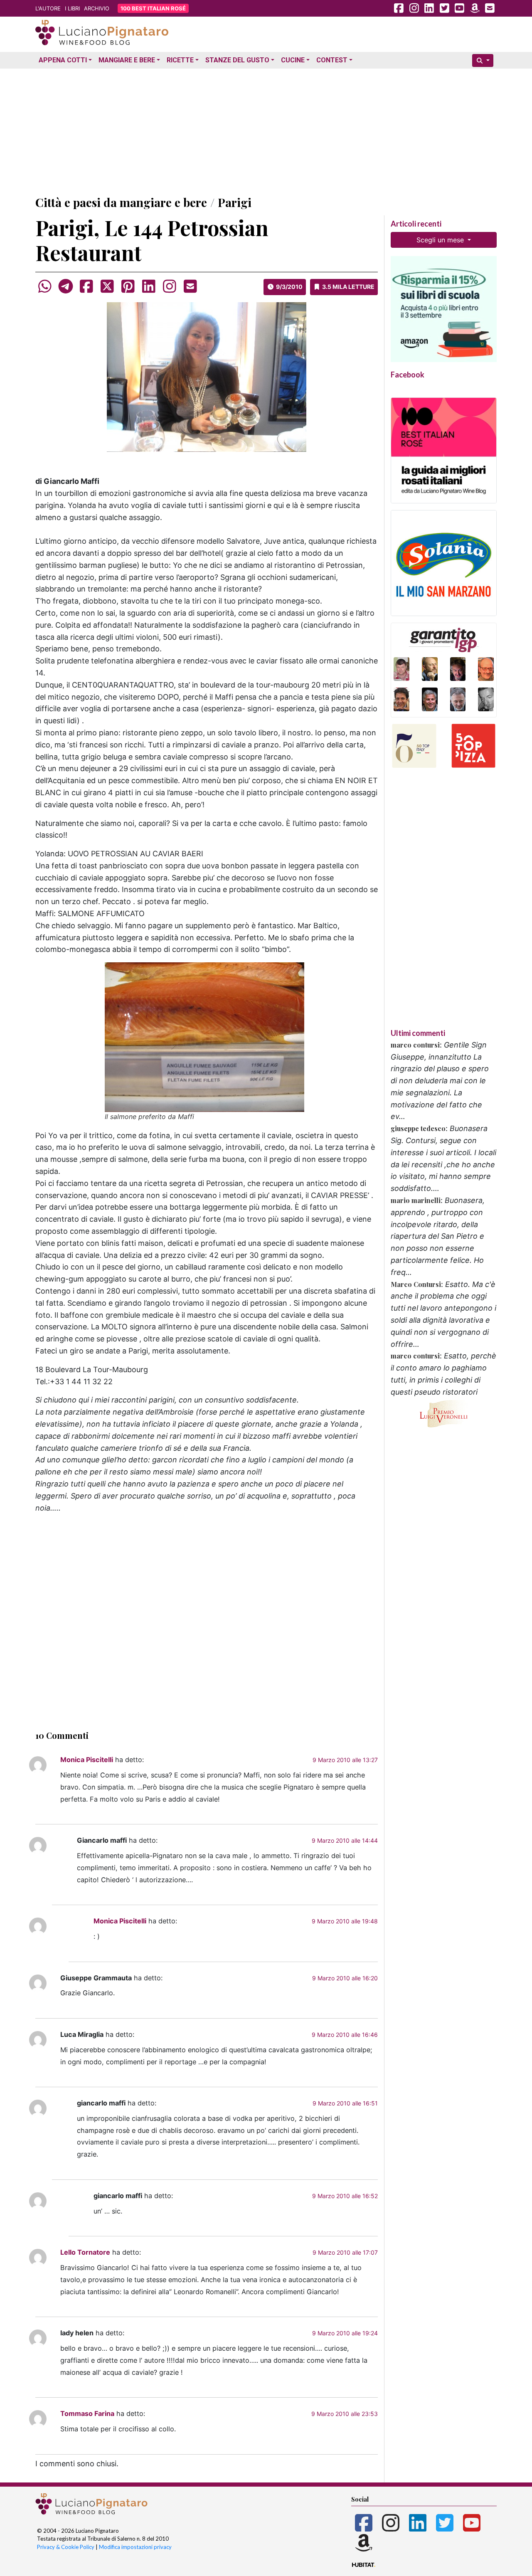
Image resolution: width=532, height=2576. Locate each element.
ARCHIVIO (97, 8)
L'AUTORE (48, 8)
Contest (332, 60)
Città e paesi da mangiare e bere (121, 202)
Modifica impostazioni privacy (135, 2547)
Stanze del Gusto (237, 60)
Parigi (235, 202)
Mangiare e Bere (127, 60)
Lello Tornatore (85, 2252)
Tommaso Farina (87, 2413)
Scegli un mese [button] (441, 240)
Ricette (180, 60)
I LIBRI (72, 8)
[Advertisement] (266, 130)
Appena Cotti (63, 60)
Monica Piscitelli (87, 1760)
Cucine (293, 60)
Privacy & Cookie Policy (66, 2547)
